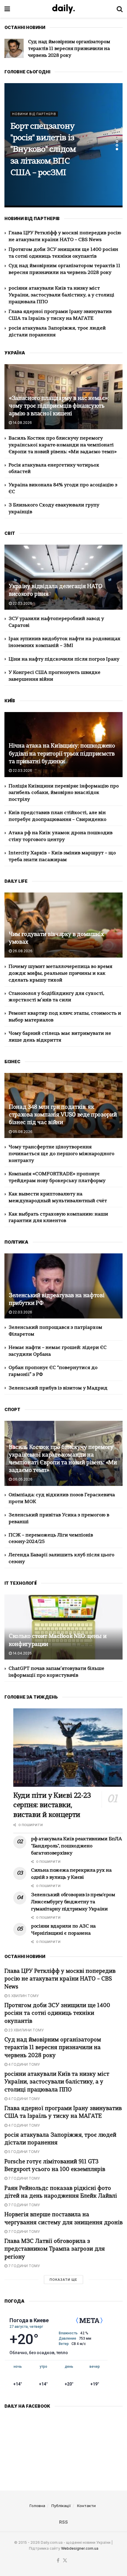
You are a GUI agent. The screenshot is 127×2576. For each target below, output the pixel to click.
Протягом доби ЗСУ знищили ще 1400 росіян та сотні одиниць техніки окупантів (57, 2013)
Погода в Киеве (29, 2320)
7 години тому (24, 2178)
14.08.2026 (22, 423)
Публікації (61, 2506)
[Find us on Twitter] (65, 2561)
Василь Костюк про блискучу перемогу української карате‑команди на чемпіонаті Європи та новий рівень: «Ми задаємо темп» (63, 445)
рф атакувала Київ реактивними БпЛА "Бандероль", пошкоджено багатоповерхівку (76, 1846)
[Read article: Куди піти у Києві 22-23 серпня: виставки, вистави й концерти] (68, 1748)
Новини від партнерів (34, 120)
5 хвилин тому (23, 1996)
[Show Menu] (7, 9)
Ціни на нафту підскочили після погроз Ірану (64, 659)
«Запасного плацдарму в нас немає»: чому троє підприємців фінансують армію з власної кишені (59, 406)
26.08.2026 (22, 951)
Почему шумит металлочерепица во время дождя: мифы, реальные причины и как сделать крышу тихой (60, 974)
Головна (37, 2506)
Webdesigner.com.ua (80, 2548)
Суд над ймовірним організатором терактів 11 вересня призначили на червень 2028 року (53, 2048)
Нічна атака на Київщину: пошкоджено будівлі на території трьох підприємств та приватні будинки (62, 754)
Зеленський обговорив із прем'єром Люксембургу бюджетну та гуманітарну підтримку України (73, 1902)
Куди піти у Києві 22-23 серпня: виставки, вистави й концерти (52, 1806)
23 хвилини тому (26, 2030)
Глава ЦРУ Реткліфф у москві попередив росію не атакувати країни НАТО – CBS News (60, 1979)
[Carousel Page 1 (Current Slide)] (117, 141)
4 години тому (24, 2064)
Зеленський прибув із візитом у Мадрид (58, 1388)
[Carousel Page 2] (117, 145)
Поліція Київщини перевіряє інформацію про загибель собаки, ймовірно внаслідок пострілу (64, 793)
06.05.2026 (22, 1479)
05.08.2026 (22, 1132)
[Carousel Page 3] (117, 149)
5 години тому (23, 2152)
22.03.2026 (22, 603)
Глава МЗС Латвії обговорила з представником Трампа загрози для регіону (55, 2249)
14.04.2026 (22, 1653)
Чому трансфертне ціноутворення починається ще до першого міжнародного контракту (61, 1154)
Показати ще (63, 2280)
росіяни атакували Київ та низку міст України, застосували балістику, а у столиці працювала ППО (72, 49)
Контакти (86, 2506)
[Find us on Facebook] (58, 2561)
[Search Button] (120, 9)
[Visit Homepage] (63, 9)
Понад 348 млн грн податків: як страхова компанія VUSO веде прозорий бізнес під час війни (63, 1115)
